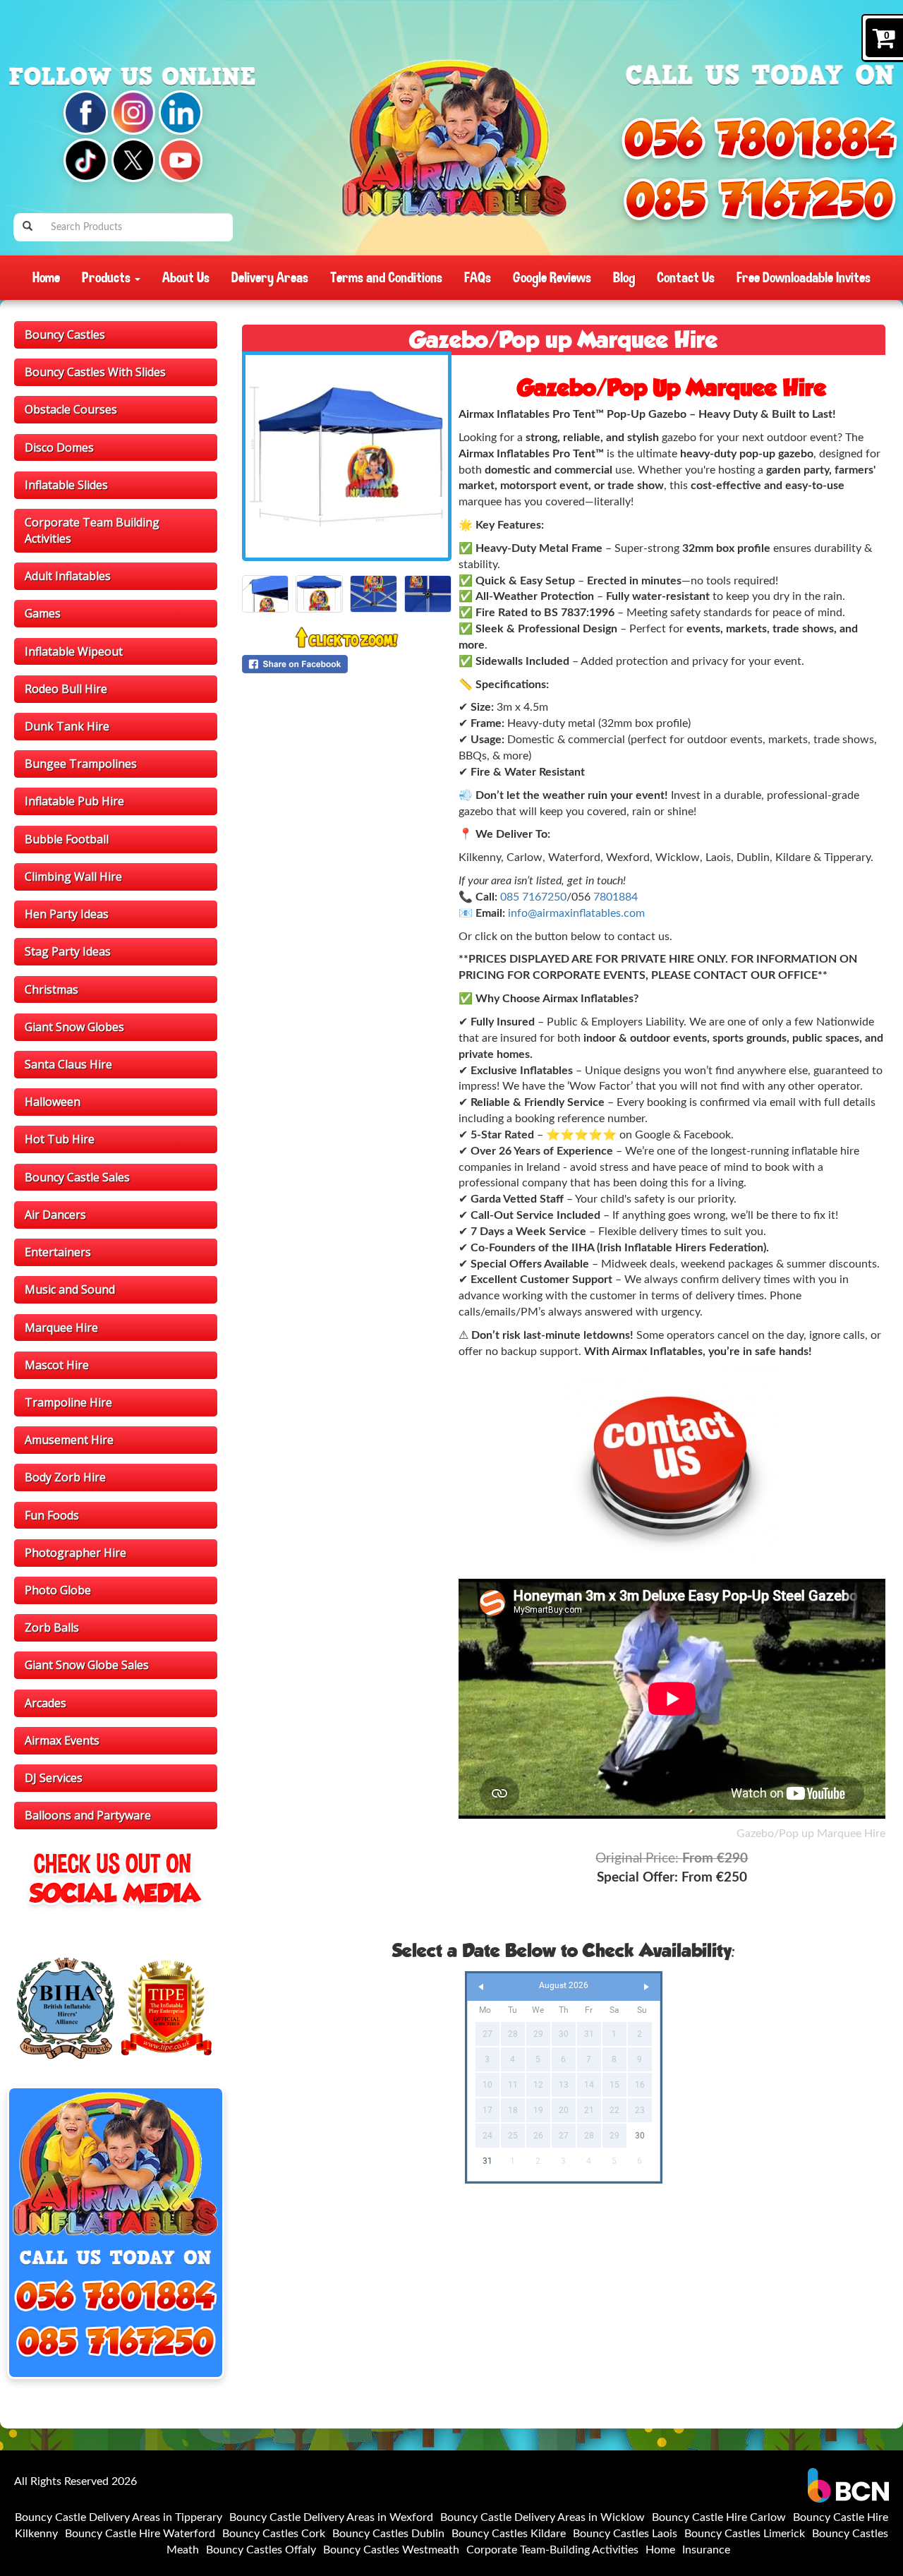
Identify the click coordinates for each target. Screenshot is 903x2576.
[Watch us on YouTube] (181, 160)
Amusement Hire (69, 1440)
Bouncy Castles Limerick (745, 2534)
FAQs (478, 277)
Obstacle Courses (71, 409)
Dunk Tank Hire (67, 726)
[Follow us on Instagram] (133, 112)
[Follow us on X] (133, 160)
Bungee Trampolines (81, 764)
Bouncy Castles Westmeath (391, 2550)
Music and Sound (70, 1289)
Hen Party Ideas (67, 914)
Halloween (53, 1102)
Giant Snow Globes (74, 1027)
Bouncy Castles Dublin (388, 2534)
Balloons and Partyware (88, 1815)
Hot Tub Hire (60, 1139)
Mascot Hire (57, 1365)
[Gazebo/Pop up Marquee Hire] (347, 456)
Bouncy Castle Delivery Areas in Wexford (331, 2517)
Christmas (51, 989)
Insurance (706, 2550)
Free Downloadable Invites (804, 277)
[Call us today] (759, 138)
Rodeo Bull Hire (66, 689)
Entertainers (58, 1252)
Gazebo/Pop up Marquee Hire (811, 1834)
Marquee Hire (61, 1328)
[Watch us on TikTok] (85, 160)
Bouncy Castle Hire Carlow (719, 2517)
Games (43, 613)
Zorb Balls (52, 1627)
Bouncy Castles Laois (625, 2534)
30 (640, 2136)
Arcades (46, 1703)
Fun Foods (52, 1515)
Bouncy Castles (65, 335)
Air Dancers (55, 1215)
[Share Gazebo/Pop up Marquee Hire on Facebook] (347, 664)
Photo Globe (58, 1590)
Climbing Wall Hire (73, 877)
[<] (481, 1987)
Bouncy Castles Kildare (509, 2534)
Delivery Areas (270, 277)
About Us (186, 277)
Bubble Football (67, 839)
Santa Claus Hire (68, 1064)
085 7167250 (533, 897)
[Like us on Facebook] (85, 112)
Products (108, 277)
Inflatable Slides (66, 485)
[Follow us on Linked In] (181, 112)
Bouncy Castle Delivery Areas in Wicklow (543, 2517)
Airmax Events (62, 1740)
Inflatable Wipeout (74, 651)
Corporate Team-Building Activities (552, 2550)
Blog (624, 277)
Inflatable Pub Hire (74, 801)
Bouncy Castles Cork (274, 2534)
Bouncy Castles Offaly (261, 2550)
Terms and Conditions (386, 277)
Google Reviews (552, 277)
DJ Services (54, 1778)
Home (46, 277)
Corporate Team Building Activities (92, 530)
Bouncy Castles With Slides (95, 372)
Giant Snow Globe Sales (87, 1665)
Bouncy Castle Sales (77, 1177)
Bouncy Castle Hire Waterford (140, 2534)
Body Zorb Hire (65, 1477)
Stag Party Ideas (68, 951)
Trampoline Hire (68, 1402)
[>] (646, 1987)
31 (487, 2161)
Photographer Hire (75, 1553)
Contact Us (686, 277)
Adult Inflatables (68, 576)
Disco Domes (59, 447)
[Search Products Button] (28, 227)
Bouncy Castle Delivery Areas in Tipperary (119, 2517)
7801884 (616, 897)
